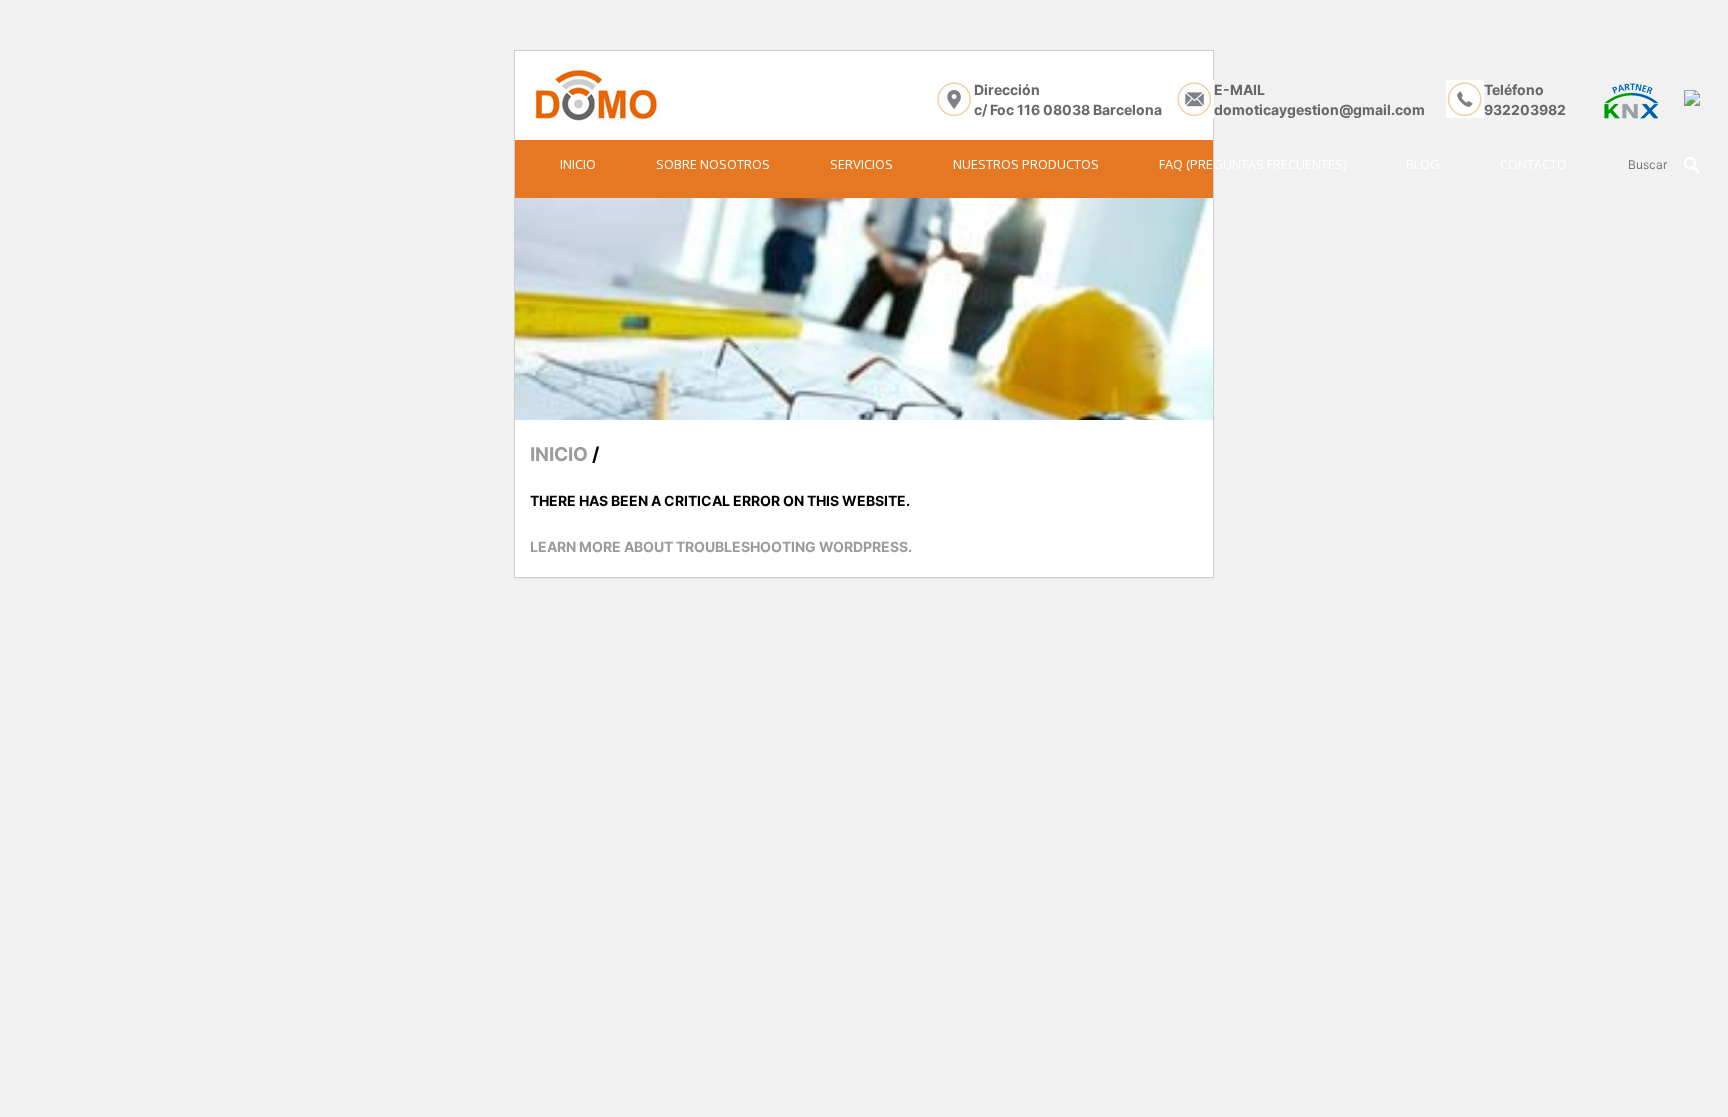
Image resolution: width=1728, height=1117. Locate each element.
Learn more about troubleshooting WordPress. (721, 546)
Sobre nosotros (713, 164)
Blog (1423, 164)
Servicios (861, 164)
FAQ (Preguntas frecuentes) (1252, 164)
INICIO (559, 454)
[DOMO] (594, 95)
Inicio (578, 164)
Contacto (1533, 164)
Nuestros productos (1026, 164)
